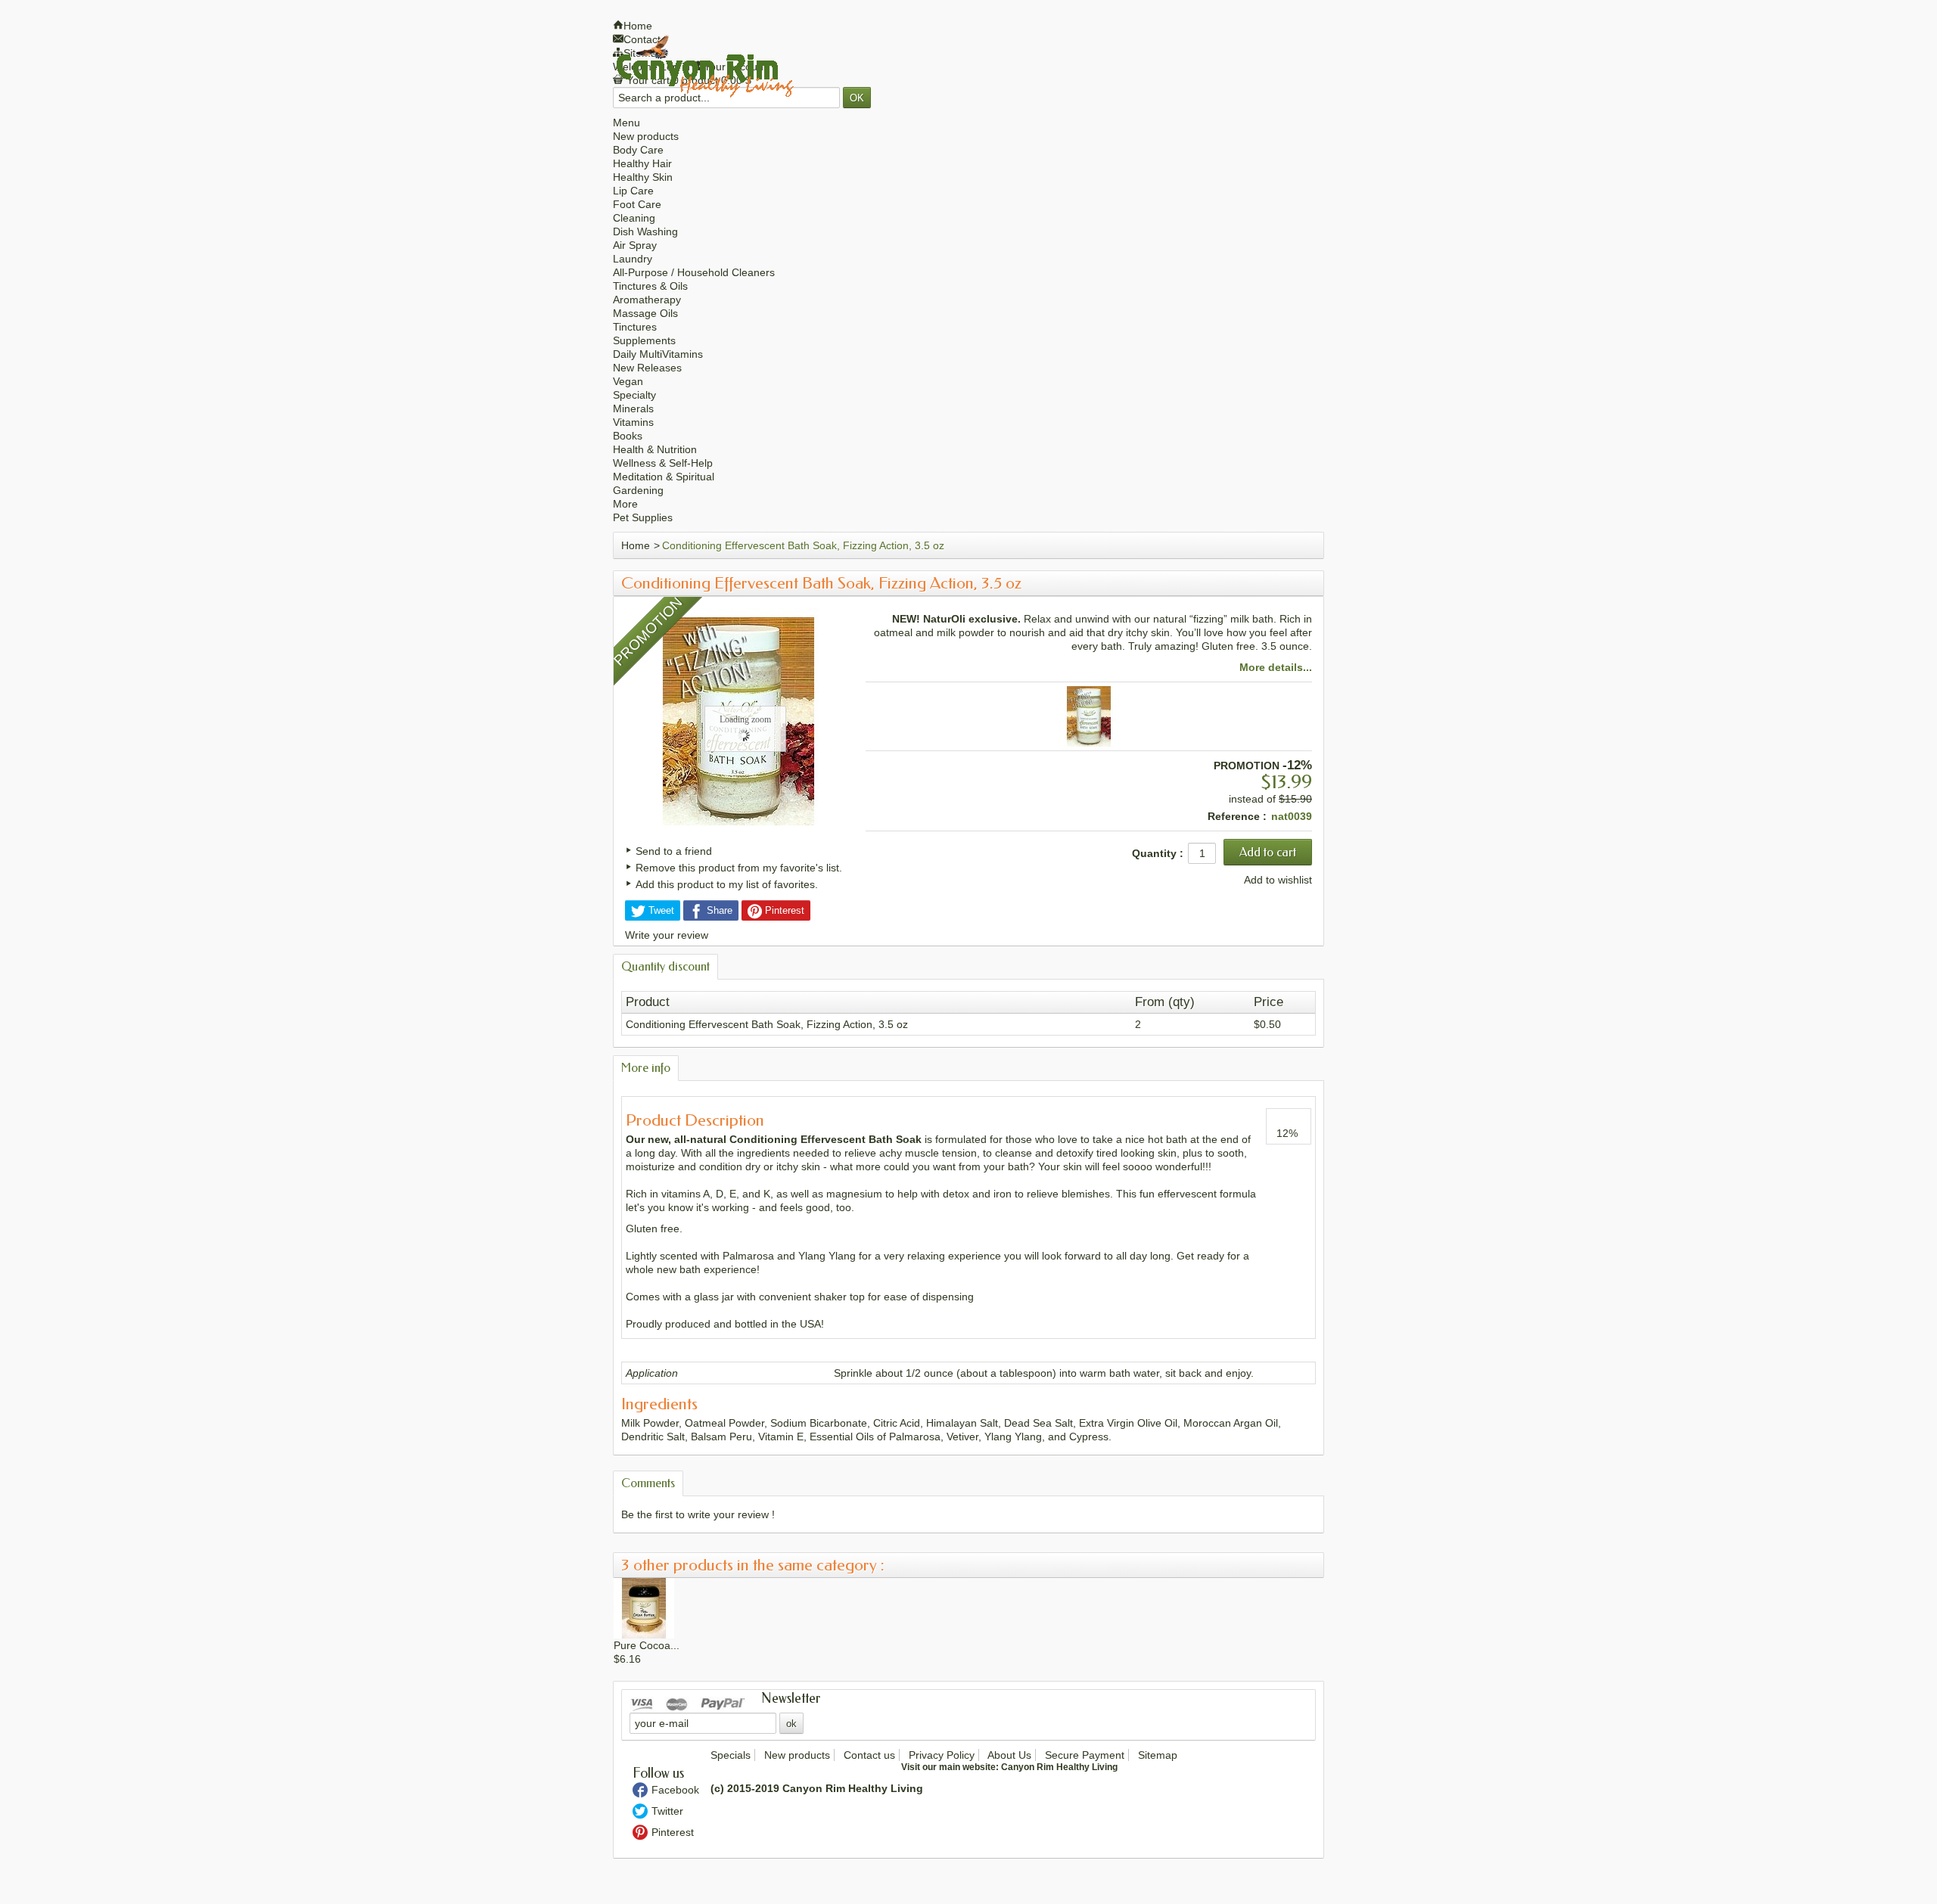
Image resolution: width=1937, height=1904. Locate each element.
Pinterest (783, 910)
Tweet (660, 910)
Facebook (675, 1790)
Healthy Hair (642, 163)
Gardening (638, 490)
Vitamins (633, 422)
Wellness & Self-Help (663, 463)
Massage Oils (645, 313)
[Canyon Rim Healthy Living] (705, 66)
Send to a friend (674, 851)
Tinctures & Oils (650, 286)
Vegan (628, 381)
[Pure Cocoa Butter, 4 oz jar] (644, 1607)
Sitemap (1158, 1755)
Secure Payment (1085, 1755)
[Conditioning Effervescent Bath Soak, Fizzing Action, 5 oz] (1089, 716)
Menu (626, 123)
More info (646, 1068)
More (625, 504)
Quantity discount (665, 966)
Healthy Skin (643, 177)
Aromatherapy (647, 300)
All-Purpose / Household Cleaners (694, 272)
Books (628, 436)
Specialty (634, 395)
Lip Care (633, 191)
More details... (1276, 667)
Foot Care (637, 204)
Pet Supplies (643, 517)
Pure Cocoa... (647, 1645)
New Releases (647, 368)
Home (636, 545)
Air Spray (635, 245)
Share (718, 910)
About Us (1009, 1755)
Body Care (638, 150)
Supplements (644, 340)
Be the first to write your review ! (698, 1514)
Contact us (869, 1755)
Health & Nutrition (655, 449)
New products (646, 136)
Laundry (633, 259)
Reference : (1237, 816)
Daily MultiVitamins (658, 354)
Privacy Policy (942, 1755)
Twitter (667, 1811)
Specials (731, 1755)
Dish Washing (645, 231)
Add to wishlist (1278, 880)
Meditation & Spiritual (664, 477)
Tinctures (635, 327)
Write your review (667, 935)
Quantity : (1158, 853)
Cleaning (634, 218)
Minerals (633, 408)
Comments (648, 1483)
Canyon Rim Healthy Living (1059, 1767)
